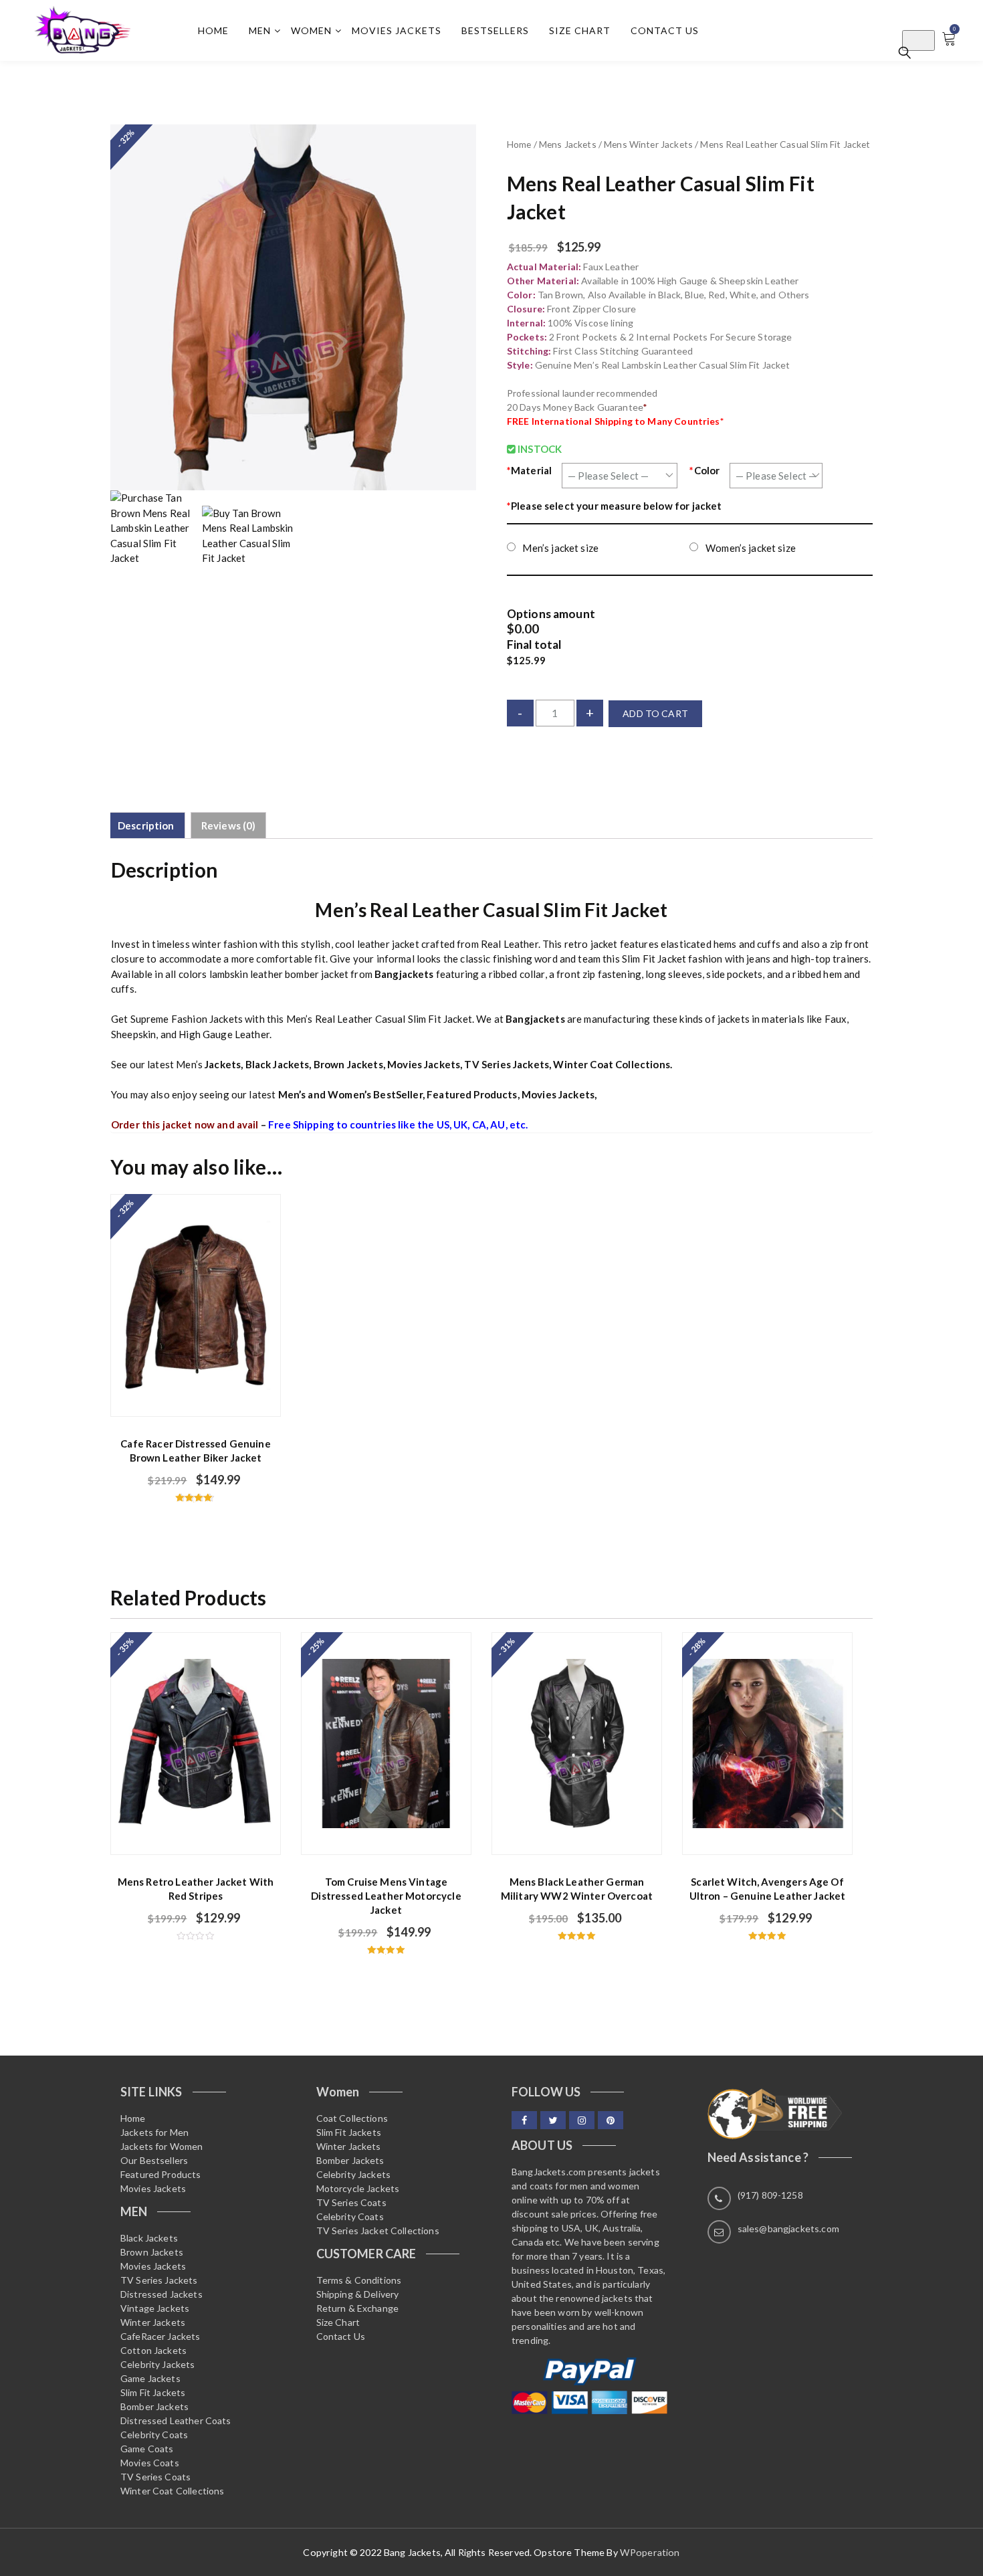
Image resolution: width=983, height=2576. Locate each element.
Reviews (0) (229, 825)
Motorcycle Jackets (358, 2188)
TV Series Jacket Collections (378, 2231)
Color (704, 470)
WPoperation (650, 2552)
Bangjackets (404, 974)
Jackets (223, 1064)
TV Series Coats (155, 2477)
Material (529, 470)
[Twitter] (553, 2120)
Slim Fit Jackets (153, 2392)
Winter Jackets (153, 2322)
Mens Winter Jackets (648, 144)
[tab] (146, 825)
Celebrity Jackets (158, 2364)
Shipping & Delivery (358, 2294)
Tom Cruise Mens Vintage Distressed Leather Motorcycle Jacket (386, 1896)
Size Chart (580, 30)
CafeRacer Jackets (160, 2336)
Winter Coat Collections (611, 1064)
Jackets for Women (162, 2146)
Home (213, 30)
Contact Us (665, 30)
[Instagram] (582, 2120)
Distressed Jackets (161, 2294)
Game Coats (147, 2449)
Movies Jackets (397, 30)
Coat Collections (352, 2118)
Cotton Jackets (153, 2350)
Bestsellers (495, 30)
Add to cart (655, 713)
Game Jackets (150, 2378)
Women (311, 30)
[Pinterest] (611, 2120)
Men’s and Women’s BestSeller (350, 1094)
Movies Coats (150, 2463)
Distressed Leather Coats (176, 2420)
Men (260, 30)
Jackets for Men (154, 2132)
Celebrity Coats (154, 2435)
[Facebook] (524, 2120)
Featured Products (472, 1094)
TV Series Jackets (507, 1064)
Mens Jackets (568, 144)
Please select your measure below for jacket (615, 506)
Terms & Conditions (359, 2280)
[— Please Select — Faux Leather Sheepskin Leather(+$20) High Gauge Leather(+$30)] (620, 475)
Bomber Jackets (154, 2406)
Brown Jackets (348, 1064)
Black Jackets (278, 1064)
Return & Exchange (358, 2308)
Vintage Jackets (155, 2308)
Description (146, 825)
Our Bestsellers (154, 2160)
